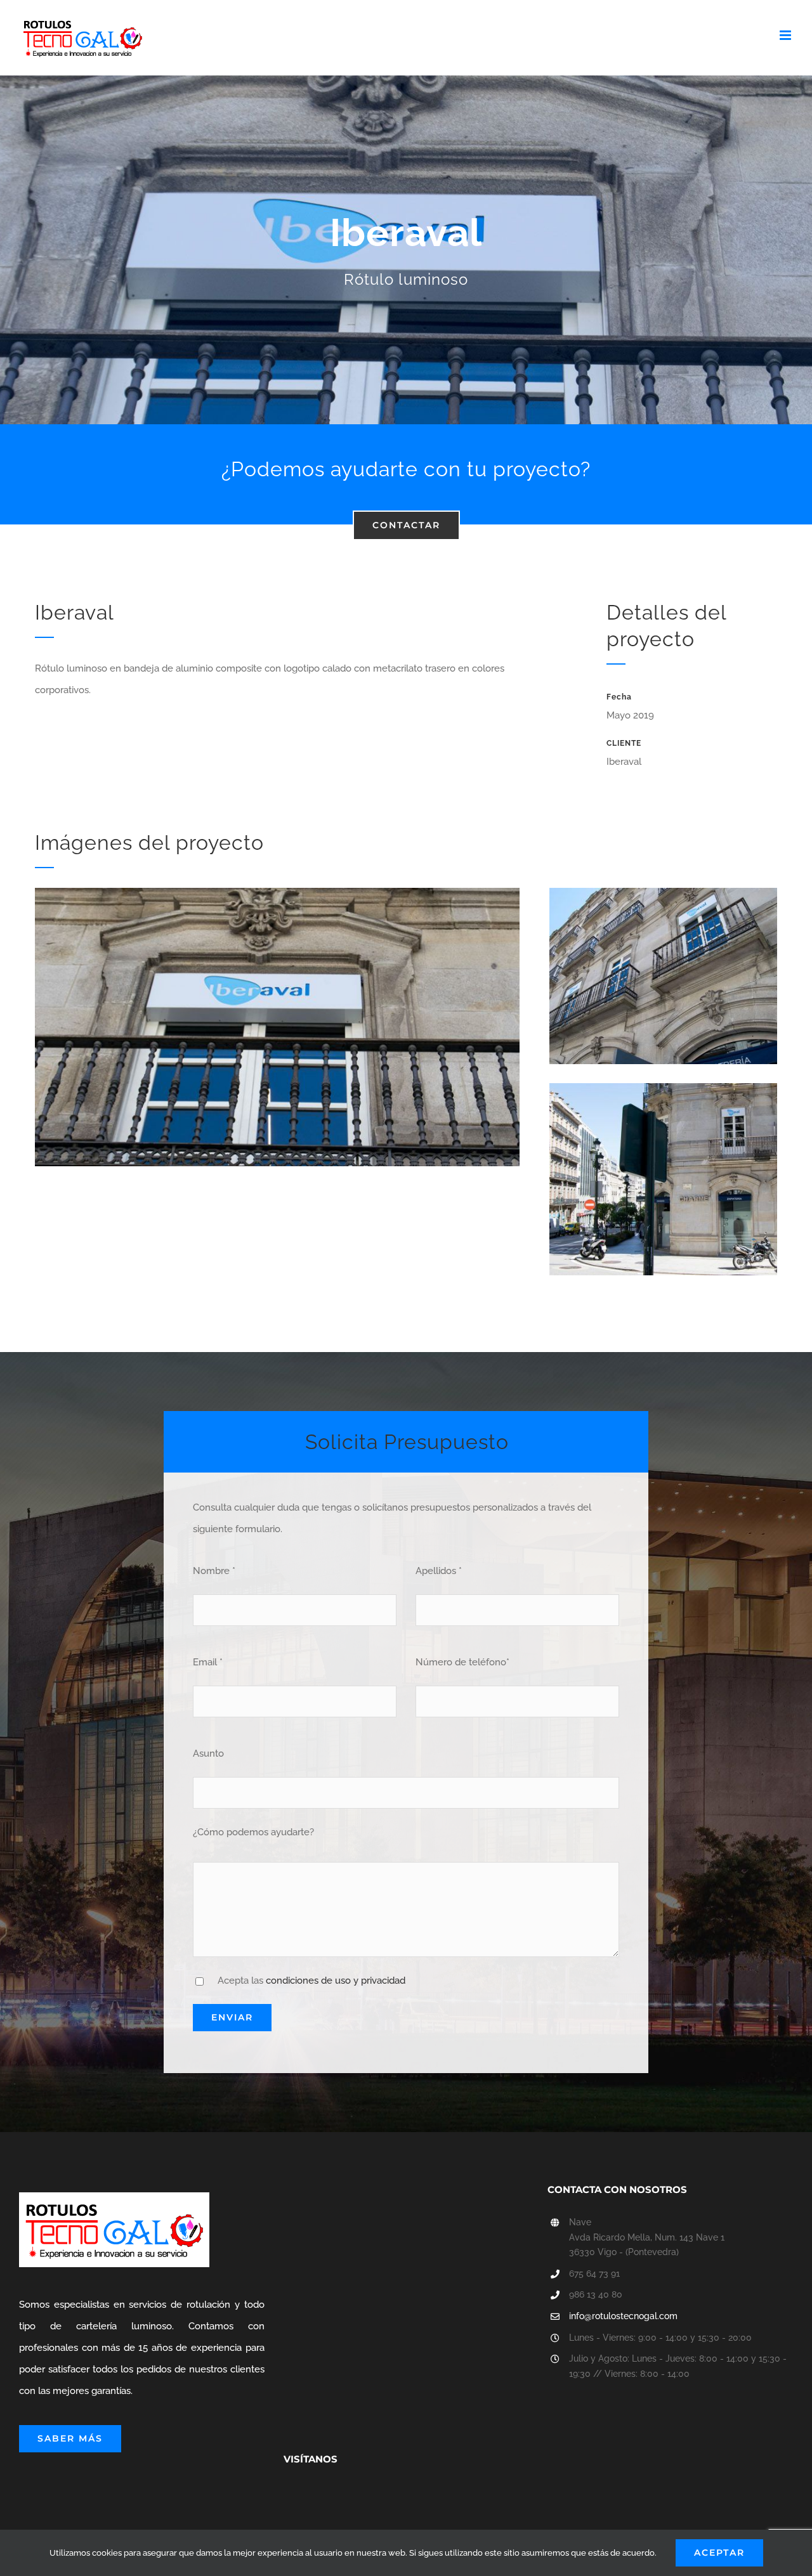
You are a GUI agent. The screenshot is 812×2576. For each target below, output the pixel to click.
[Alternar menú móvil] (786, 35)
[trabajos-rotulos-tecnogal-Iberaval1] (663, 1088)
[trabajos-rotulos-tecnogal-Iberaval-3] (663, 892)
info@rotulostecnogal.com (623, 2316)
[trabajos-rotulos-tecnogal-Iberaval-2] (277, 892)
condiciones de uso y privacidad (336, 1981)
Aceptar (719, 2553)
